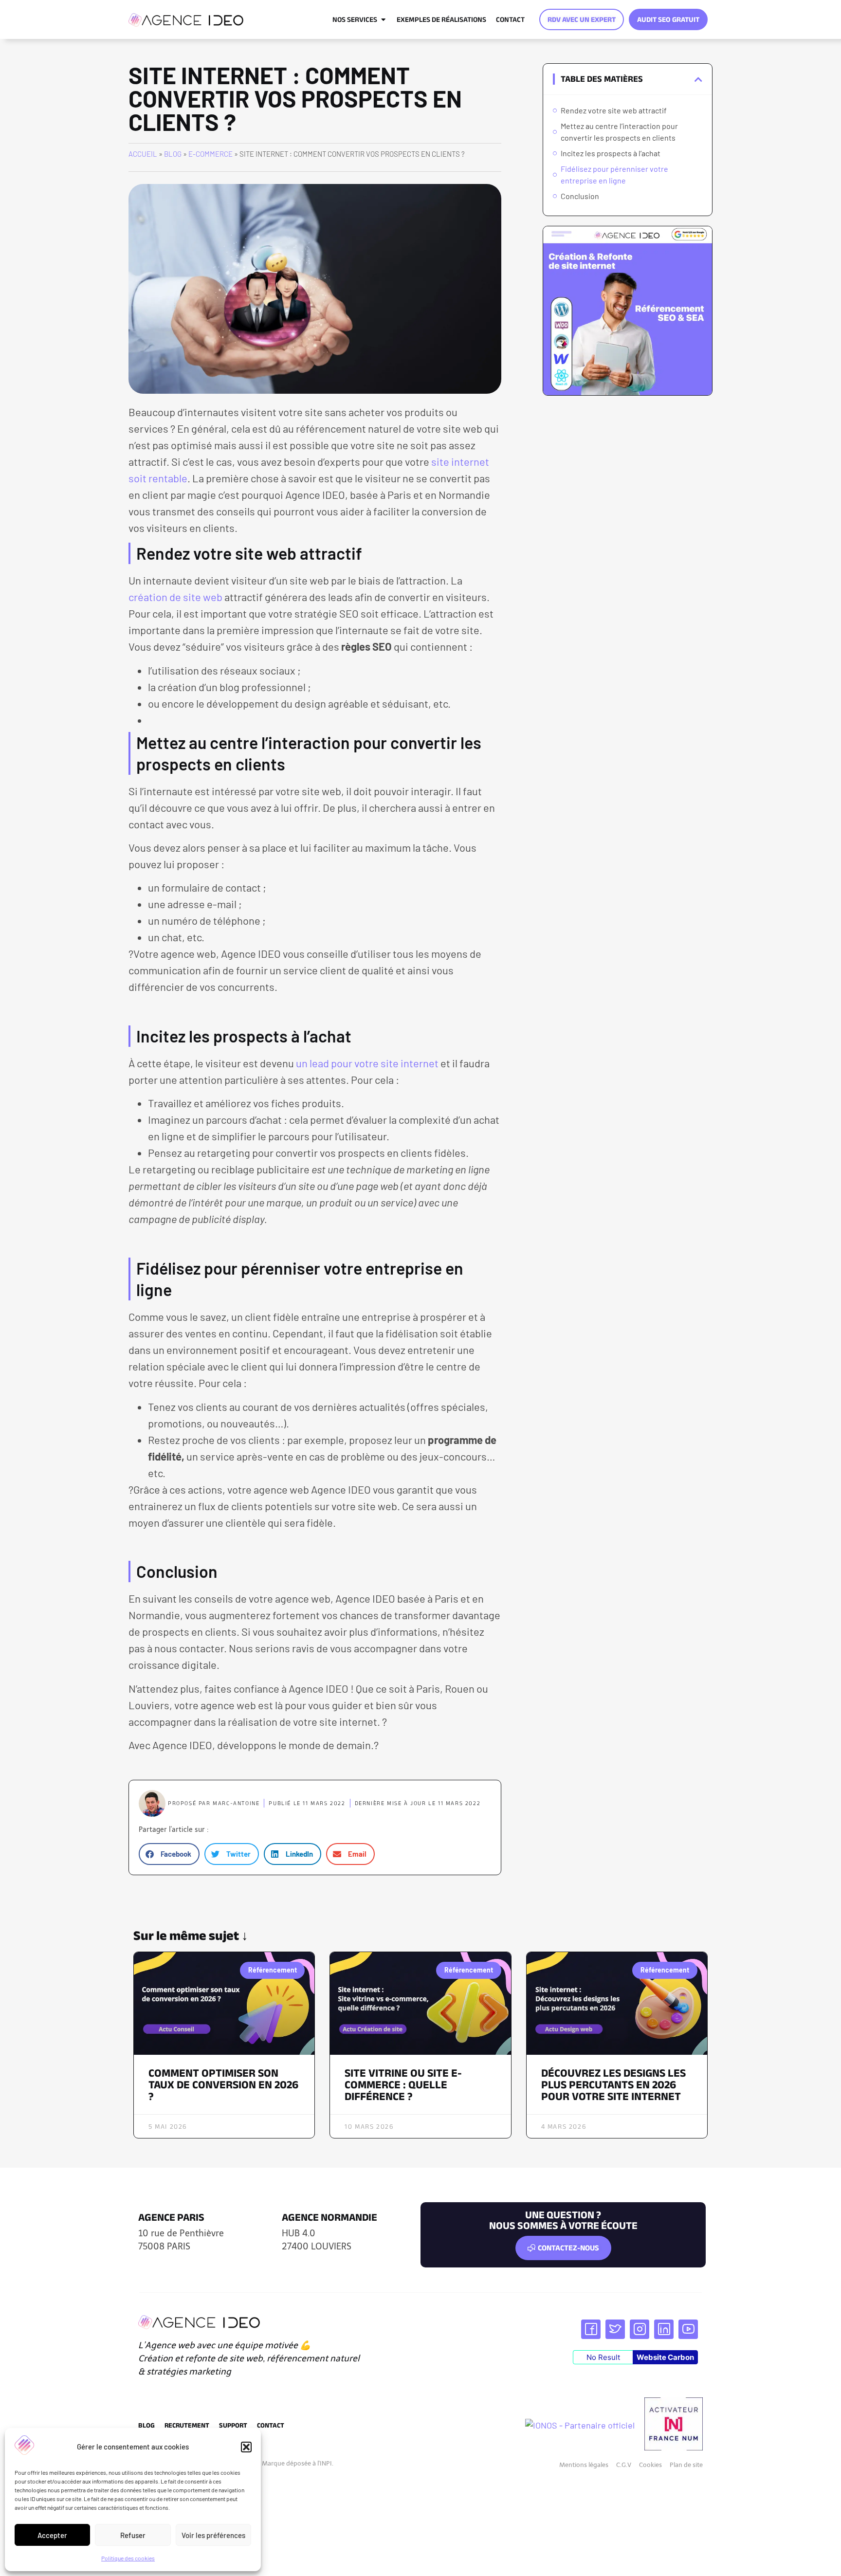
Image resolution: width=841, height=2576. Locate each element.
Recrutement (187, 2425)
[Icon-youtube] (688, 2329)
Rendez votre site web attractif (614, 110)
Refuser (133, 2535)
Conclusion (580, 196)
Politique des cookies (128, 2558)
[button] (246, 2447)
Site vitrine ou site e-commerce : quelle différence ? (403, 2084)
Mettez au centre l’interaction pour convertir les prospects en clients (619, 132)
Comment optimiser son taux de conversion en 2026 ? (223, 2084)
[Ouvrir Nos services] (383, 19)
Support (233, 2425)
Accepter (52, 2535)
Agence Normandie (329, 2217)
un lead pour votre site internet (367, 1063)
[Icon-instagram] (640, 2329)
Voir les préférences (213, 2535)
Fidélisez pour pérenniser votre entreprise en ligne (614, 174)
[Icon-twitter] (615, 2329)
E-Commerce (210, 154)
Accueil (143, 154)
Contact (271, 2425)
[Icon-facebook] (591, 2329)
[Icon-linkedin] (664, 2329)
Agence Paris (171, 2217)
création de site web (175, 597)
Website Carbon (665, 2357)
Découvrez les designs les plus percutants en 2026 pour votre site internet (613, 2084)
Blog (173, 154)
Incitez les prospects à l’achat (611, 153)
